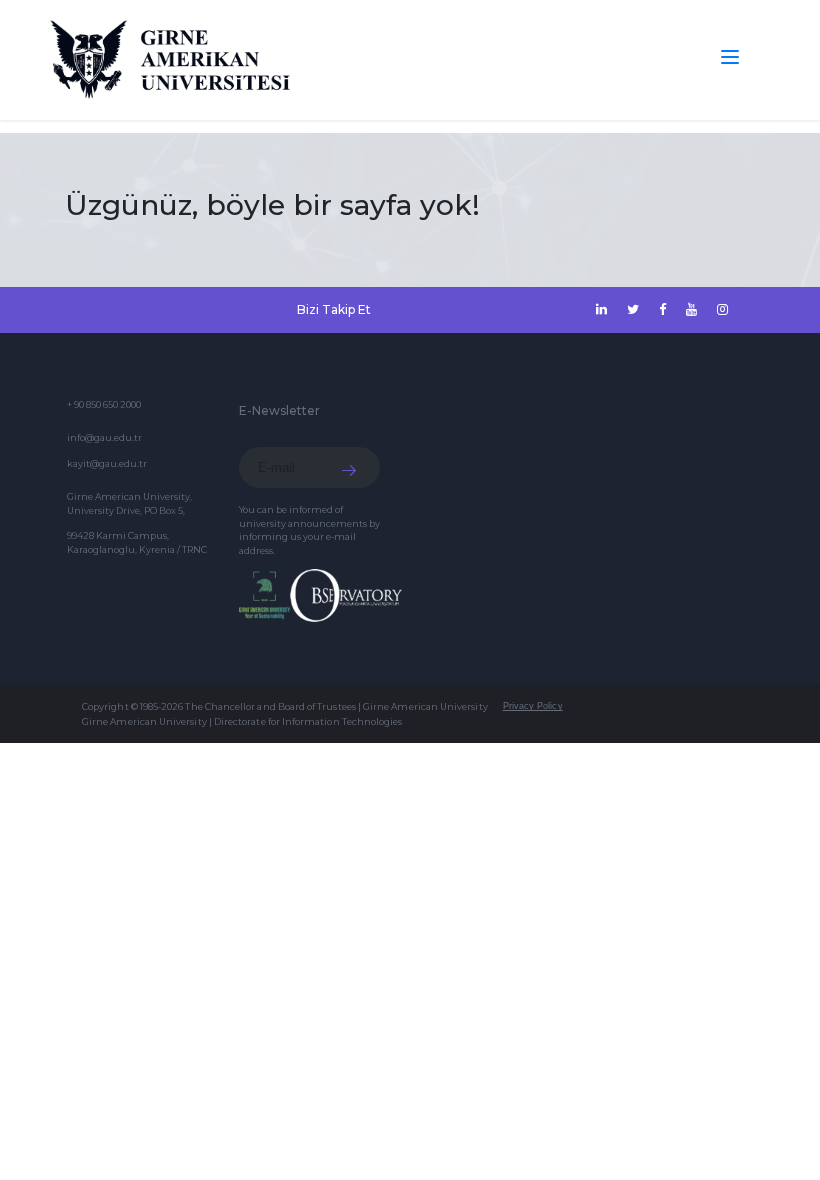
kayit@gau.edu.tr (107, 463)
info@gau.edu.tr (104, 437)
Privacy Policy (533, 706)
